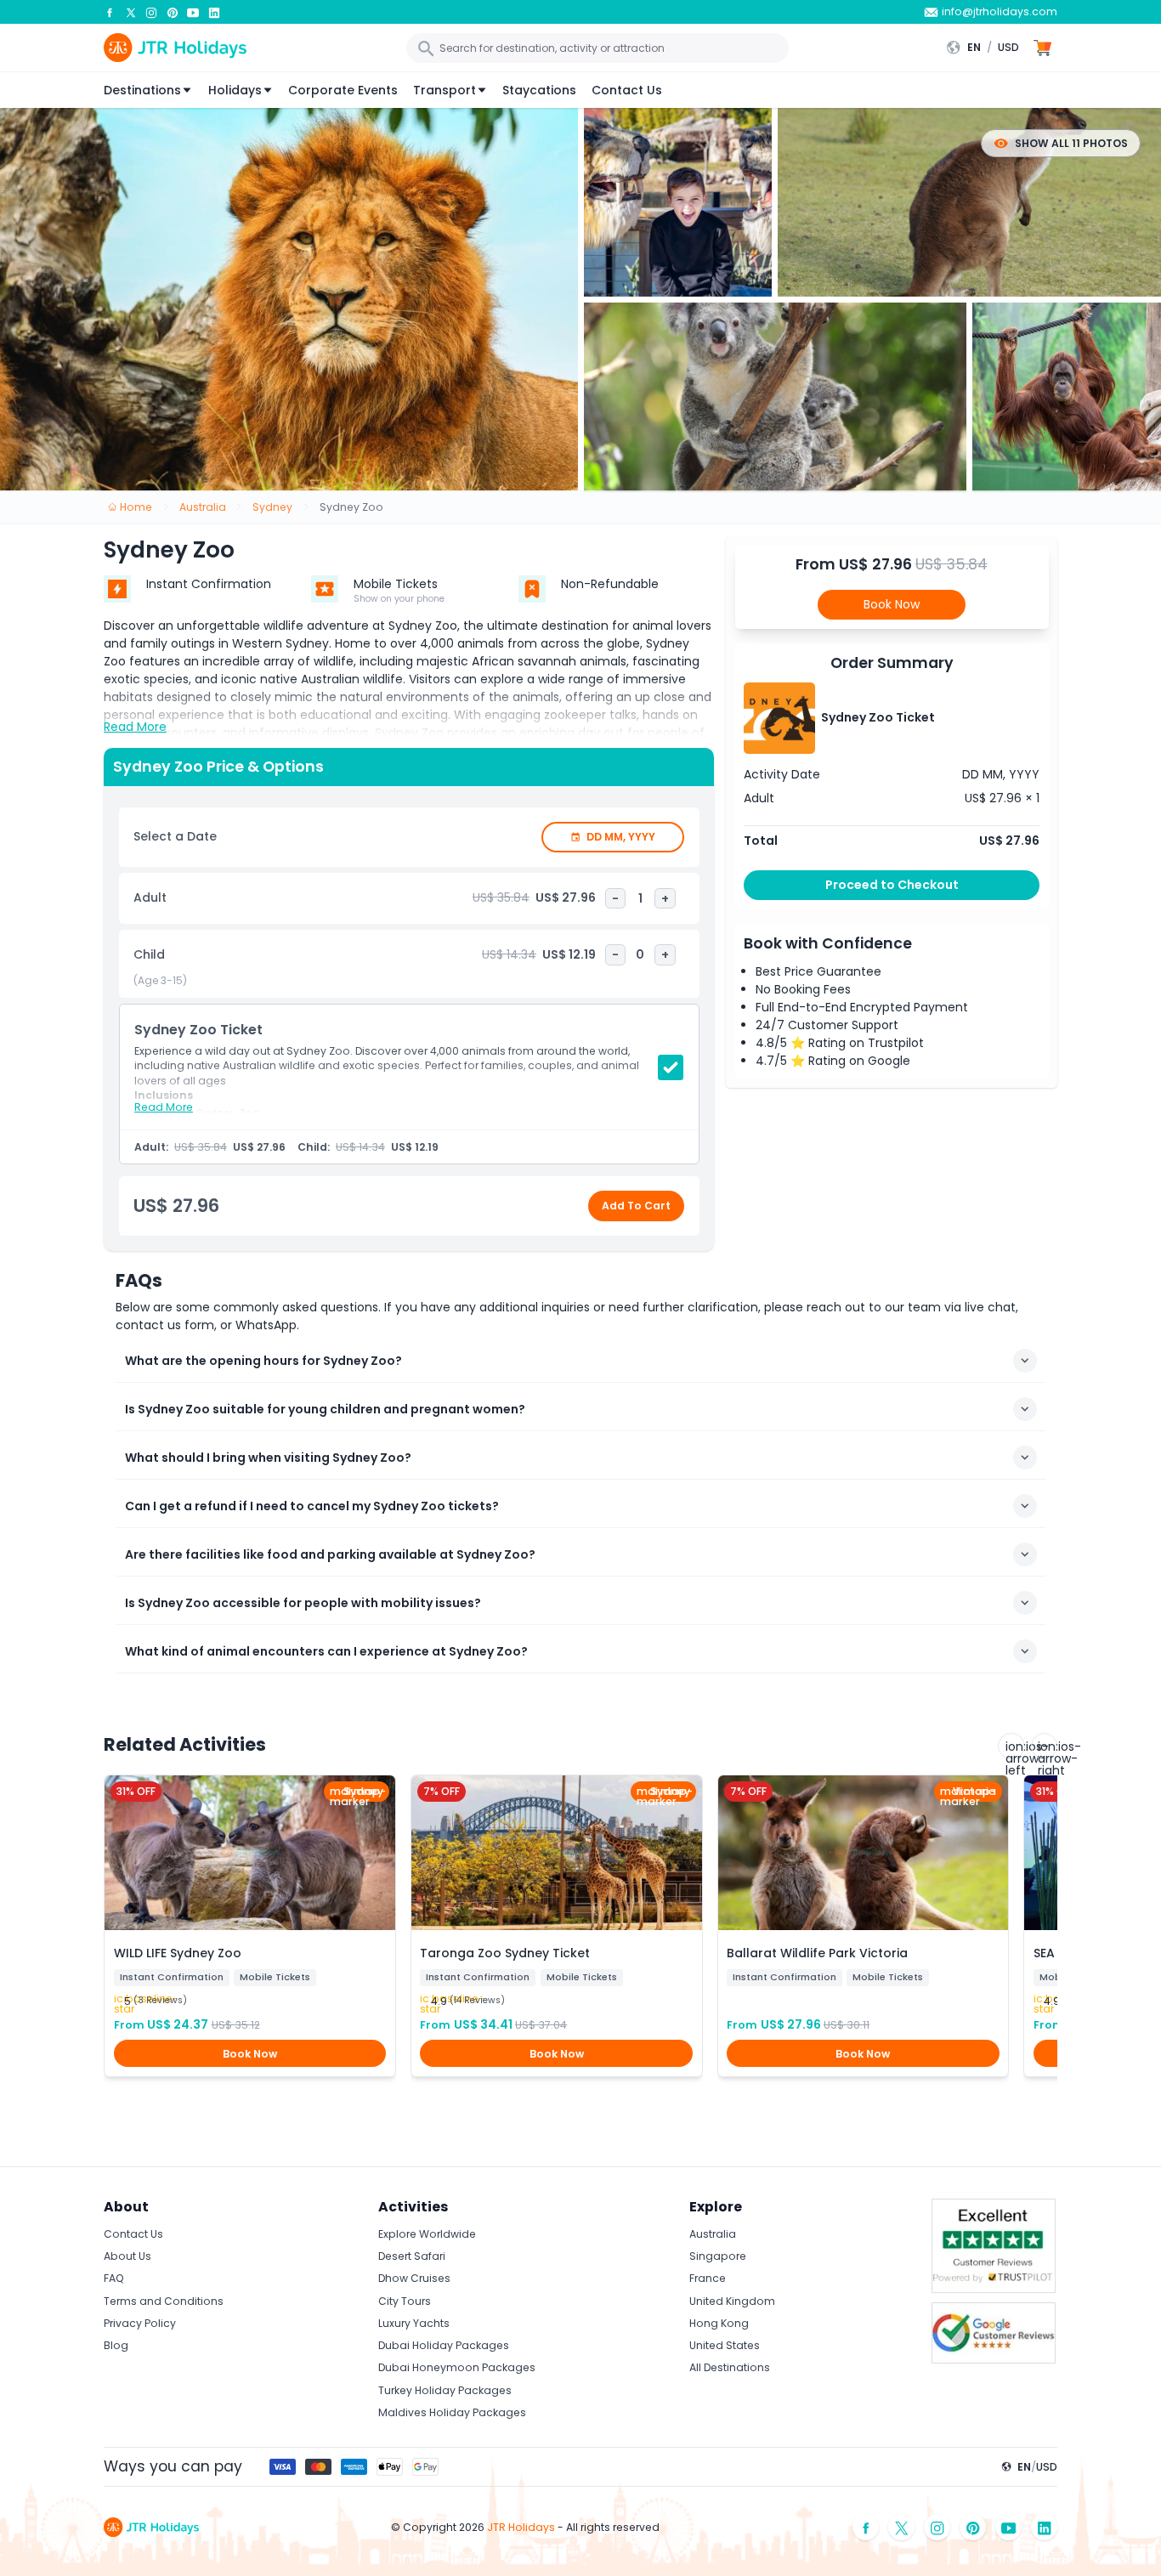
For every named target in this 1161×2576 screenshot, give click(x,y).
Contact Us (627, 90)
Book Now (892, 604)
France (708, 2278)
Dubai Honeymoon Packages (457, 2367)
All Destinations (730, 2367)
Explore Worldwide (427, 2234)
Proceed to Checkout (892, 885)
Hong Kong (719, 2323)
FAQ (114, 2278)
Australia (713, 2234)
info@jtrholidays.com (1000, 11)
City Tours (405, 2301)
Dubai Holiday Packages (444, 2345)
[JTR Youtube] (193, 12)
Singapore (718, 2256)
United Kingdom (732, 2301)
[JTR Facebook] (110, 12)
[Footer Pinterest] (973, 2527)
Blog (116, 2345)
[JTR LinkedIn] (214, 12)
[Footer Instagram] (937, 2527)
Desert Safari (412, 2256)
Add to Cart (636, 1206)
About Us (127, 2256)
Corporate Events (343, 90)
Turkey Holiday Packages (445, 2390)
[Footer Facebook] (866, 2527)
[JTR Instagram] (151, 12)
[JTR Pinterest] (173, 12)
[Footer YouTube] (1009, 2527)
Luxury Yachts (414, 2323)
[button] (987, 48)
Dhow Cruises (414, 2278)
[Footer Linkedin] (1045, 2527)
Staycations (539, 90)
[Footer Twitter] (902, 2527)
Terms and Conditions (164, 2301)
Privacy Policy (140, 2323)
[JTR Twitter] (131, 12)
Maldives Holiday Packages (452, 2412)
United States (725, 2345)
